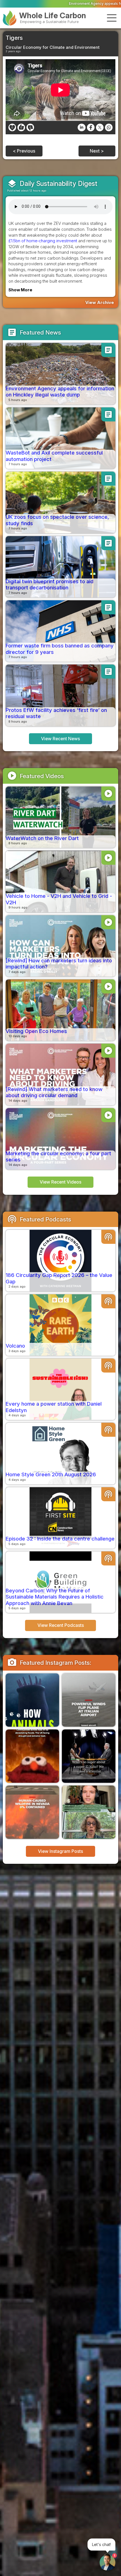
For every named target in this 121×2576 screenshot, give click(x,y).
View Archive (100, 302)
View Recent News (60, 739)
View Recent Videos (60, 1182)
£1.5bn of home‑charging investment (43, 241)
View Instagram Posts (60, 1851)
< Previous (24, 151)
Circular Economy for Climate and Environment (53, 47)
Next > (97, 151)
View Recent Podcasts (61, 1625)
